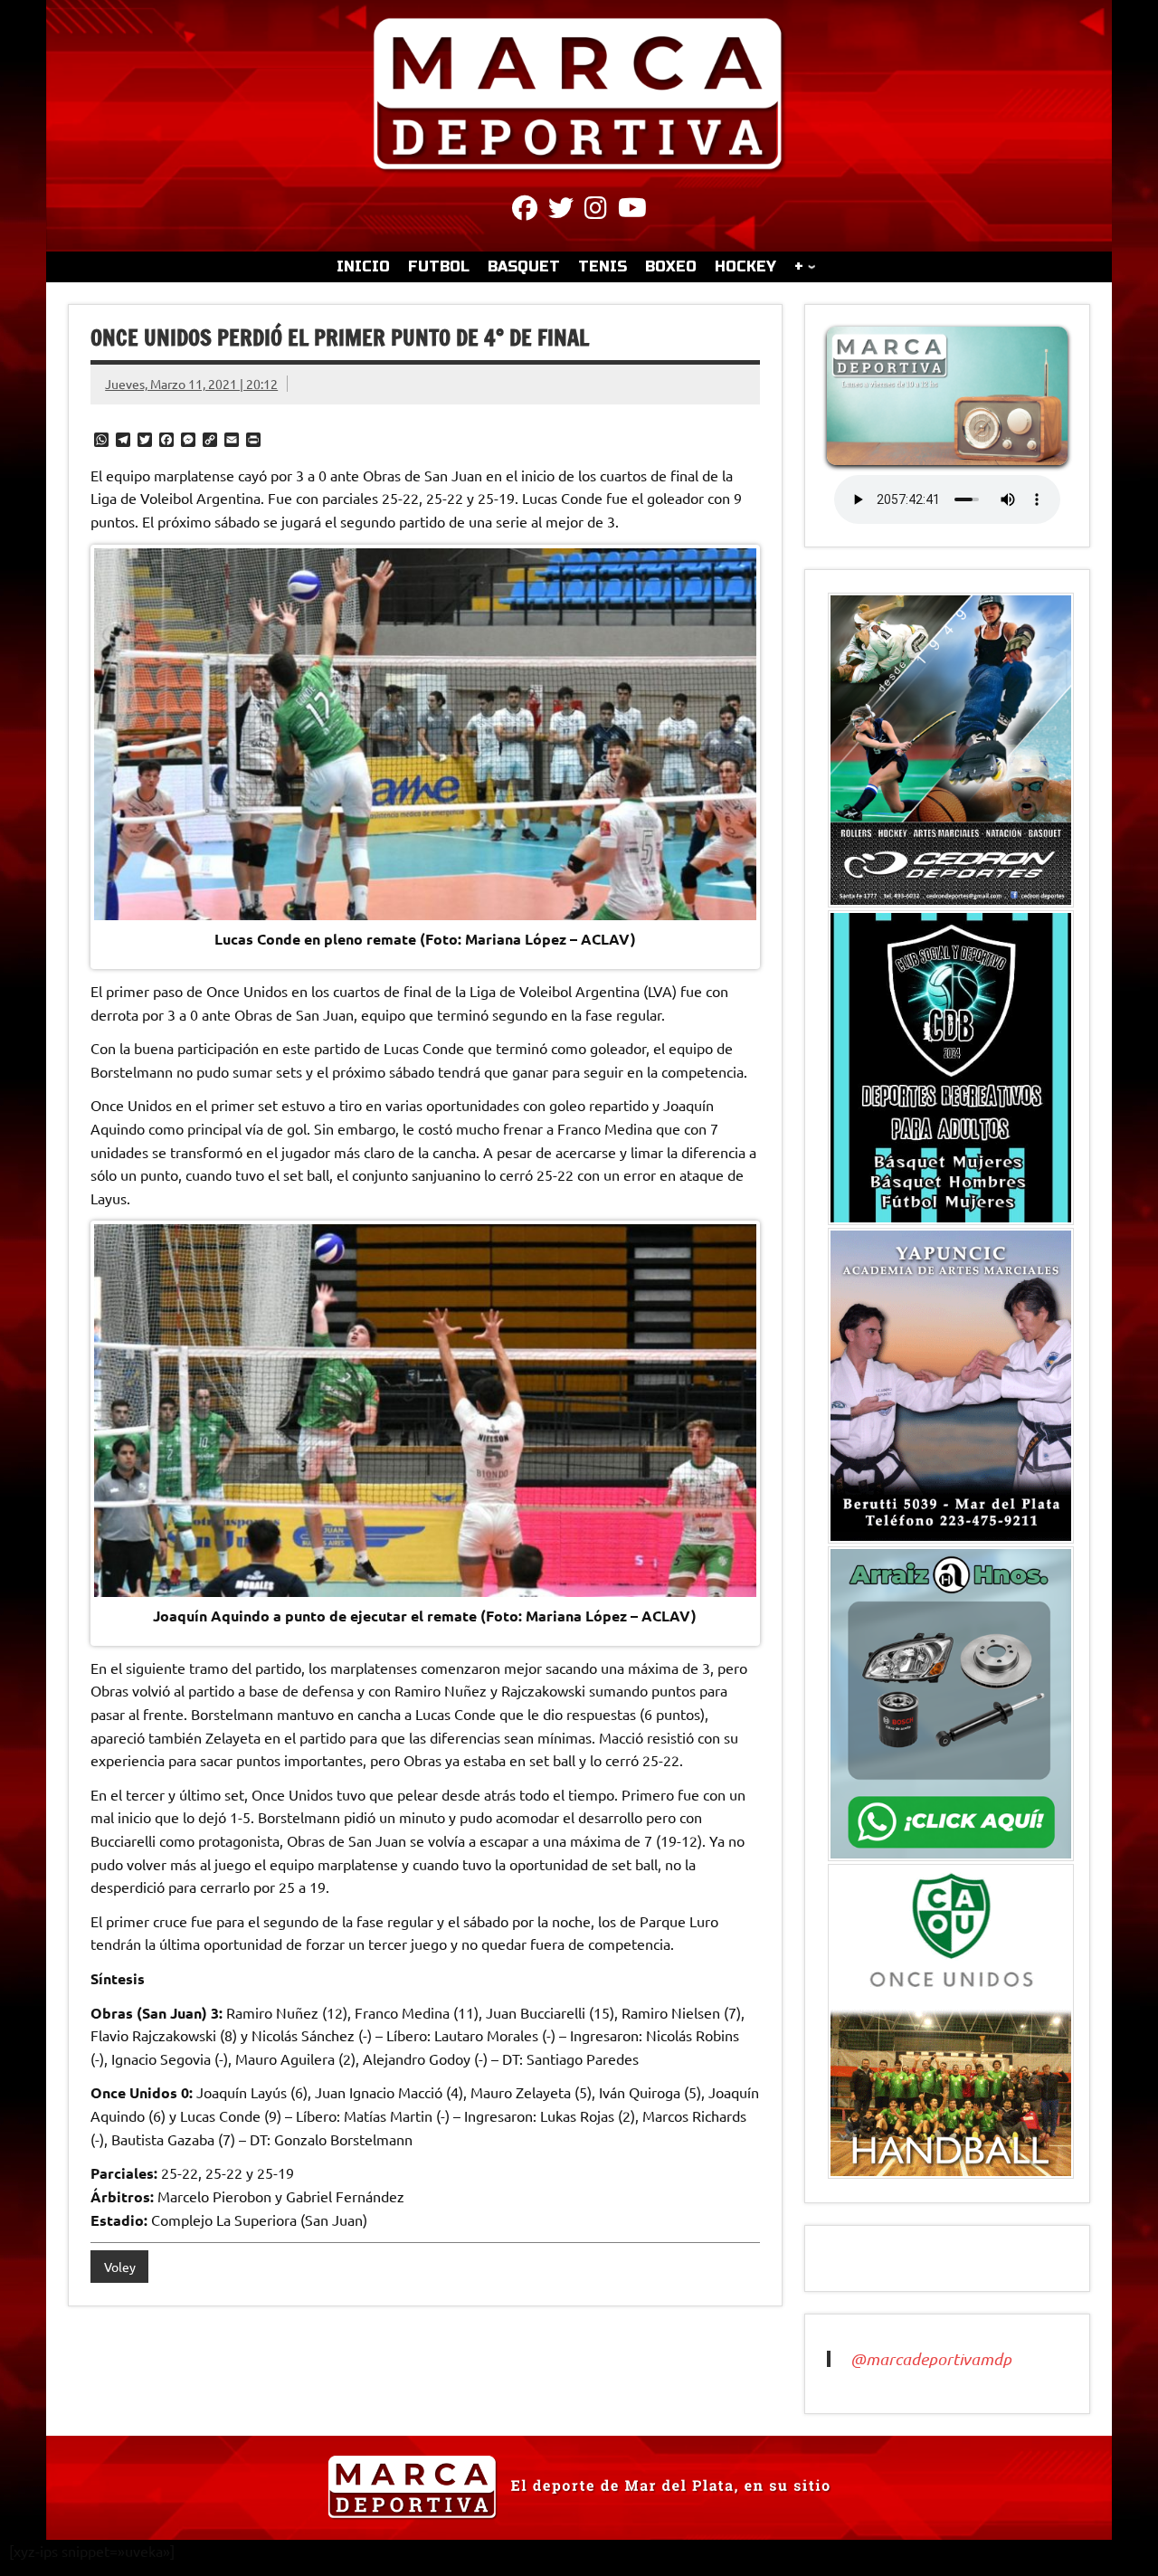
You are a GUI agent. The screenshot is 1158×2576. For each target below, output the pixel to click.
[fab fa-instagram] (596, 211)
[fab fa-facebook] (525, 211)
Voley (120, 2267)
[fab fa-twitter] (561, 211)
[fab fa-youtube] (632, 211)
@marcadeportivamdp (931, 2359)
